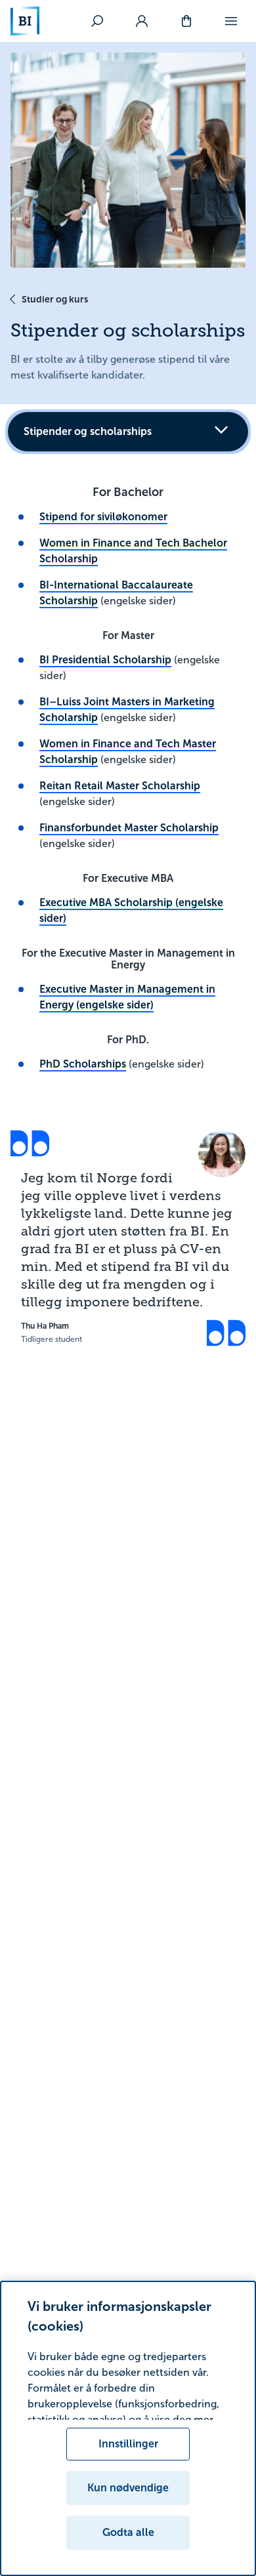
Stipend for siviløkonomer (103, 517)
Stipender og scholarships (88, 431)
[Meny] (231, 21)
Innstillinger (128, 2444)
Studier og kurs (55, 299)
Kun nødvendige (128, 2488)
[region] (128, 2428)
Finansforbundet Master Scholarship (129, 828)
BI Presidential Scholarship (105, 660)
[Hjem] (25, 21)
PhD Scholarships (83, 1064)
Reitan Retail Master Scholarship (120, 786)
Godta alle (128, 2532)
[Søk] (97, 21)
